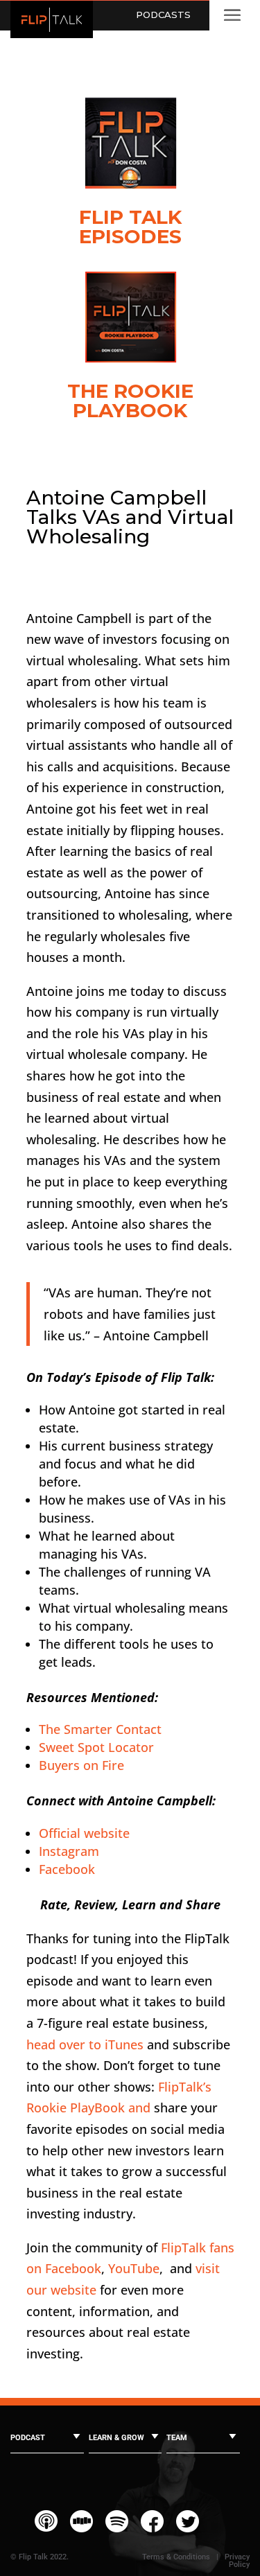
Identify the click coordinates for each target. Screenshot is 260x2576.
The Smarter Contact (100, 1729)
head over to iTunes (85, 2044)
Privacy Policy (237, 2561)
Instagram (69, 1851)
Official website (84, 1833)
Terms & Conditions (176, 2557)
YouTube (134, 2268)
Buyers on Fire (81, 1765)
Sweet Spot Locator (96, 1747)
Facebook (67, 1869)
